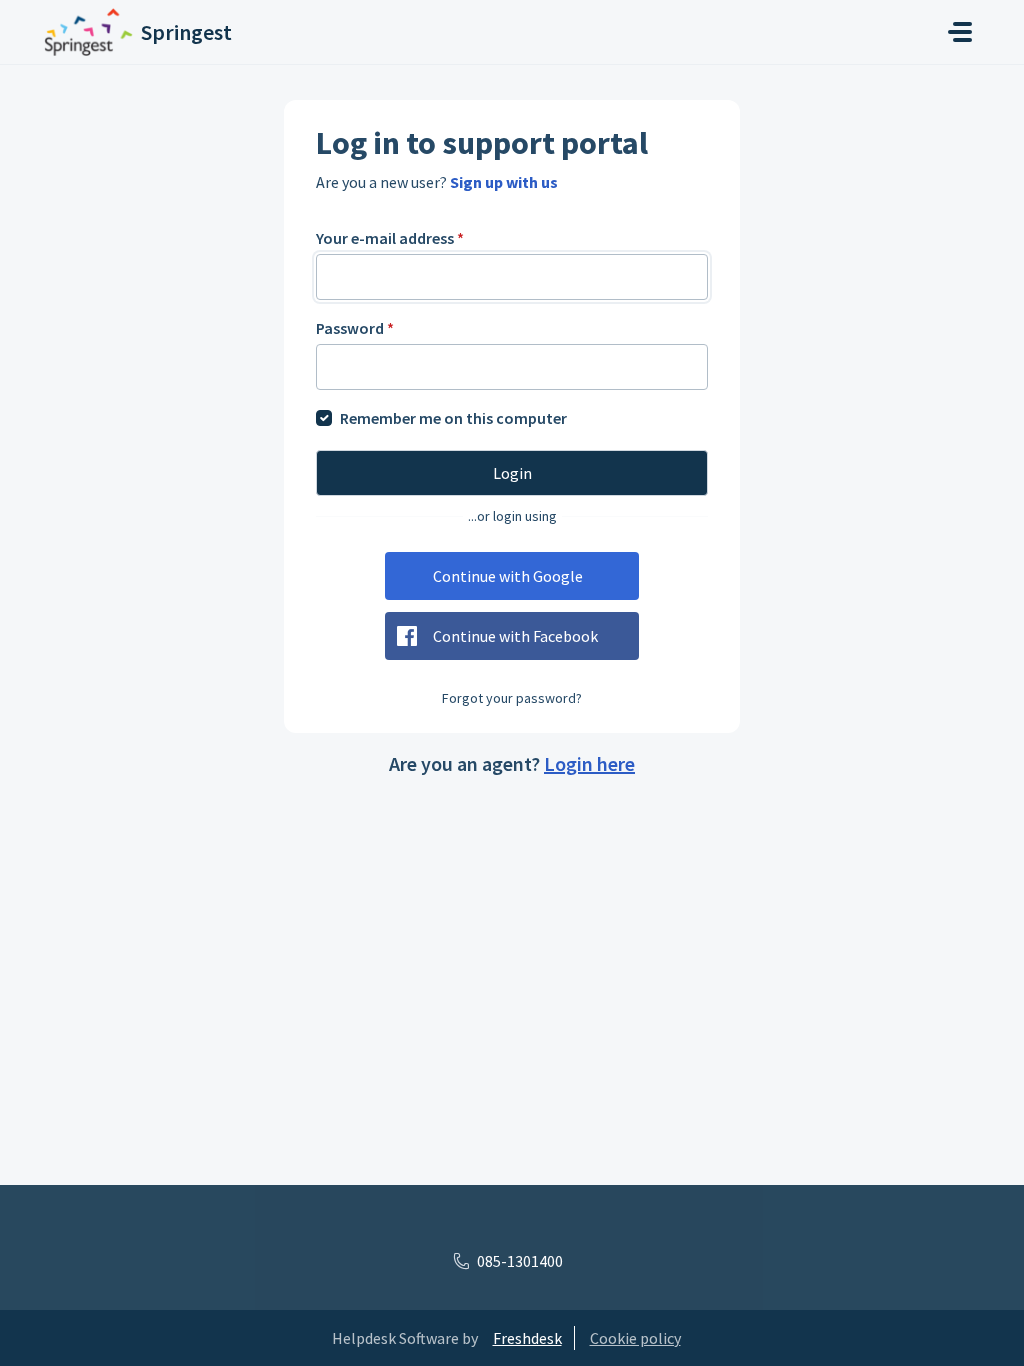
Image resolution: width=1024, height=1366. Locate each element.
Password (355, 328)
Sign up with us (504, 182)
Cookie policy (635, 1338)
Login (512, 473)
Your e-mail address (390, 238)
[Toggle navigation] (960, 32)
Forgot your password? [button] (512, 698)
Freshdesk (527, 1338)
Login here (589, 763)
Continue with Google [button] (508, 576)
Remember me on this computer (453, 418)
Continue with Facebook (515, 636)
